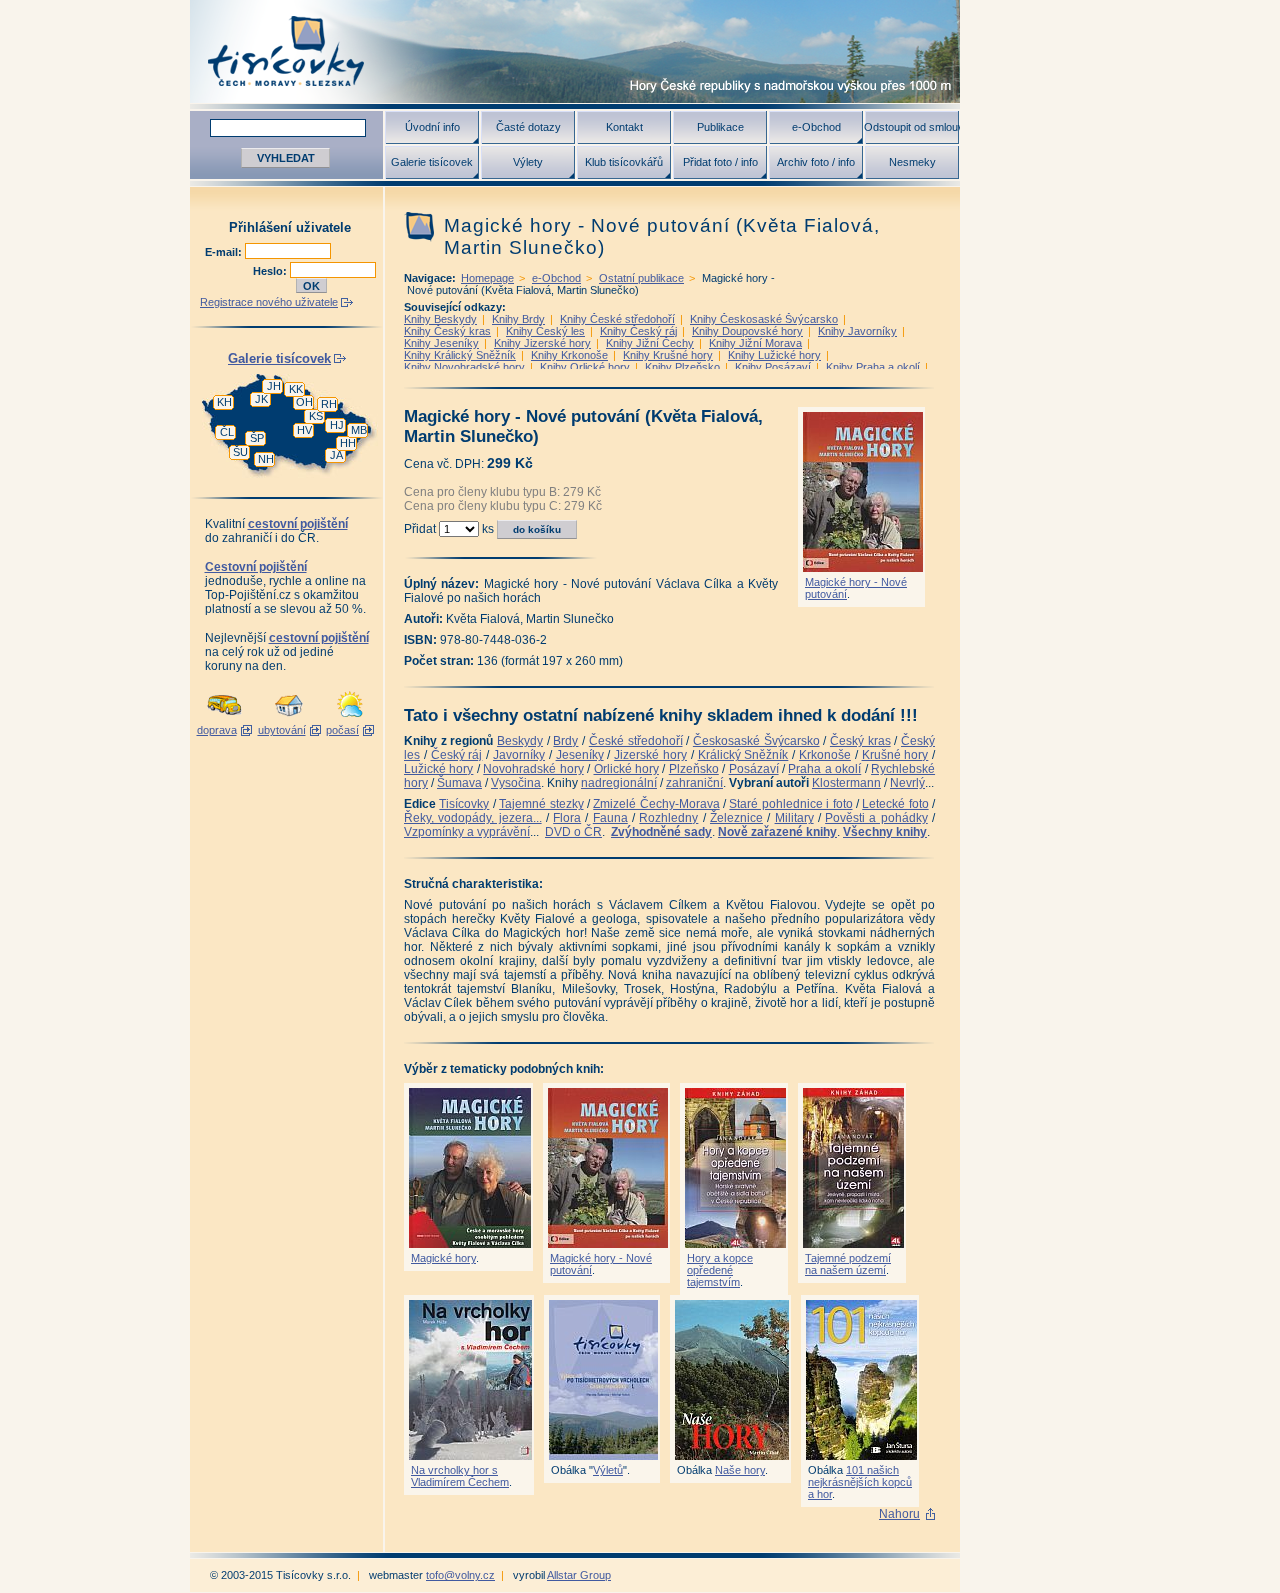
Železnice (736, 818)
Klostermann (846, 783)
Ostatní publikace (641, 278)
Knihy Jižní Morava (755, 343)
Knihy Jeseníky (441, 343)
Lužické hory (438, 769)
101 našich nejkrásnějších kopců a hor (860, 1482)
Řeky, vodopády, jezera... (473, 818)
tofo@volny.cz (460, 1575)
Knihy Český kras (447, 331)
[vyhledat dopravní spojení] (224, 718)
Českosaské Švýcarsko (756, 741)
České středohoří (636, 741)
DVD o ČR (573, 832)
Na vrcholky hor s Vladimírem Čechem (460, 1476)
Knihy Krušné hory (668, 355)
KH (224, 402)
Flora (567, 818)
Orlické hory (626, 769)
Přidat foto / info (720, 162)
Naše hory (740, 1470)
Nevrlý (907, 783)
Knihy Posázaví (773, 367)
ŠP (257, 438)
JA (336, 455)
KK (296, 389)
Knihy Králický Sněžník (460, 355)
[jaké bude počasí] (350, 718)
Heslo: (271, 271)
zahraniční (694, 783)
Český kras (860, 741)
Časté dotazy (528, 127)
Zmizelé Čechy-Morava (656, 804)
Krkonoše (825, 755)
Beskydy (520, 741)
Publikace (720, 127)
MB (359, 430)
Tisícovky (464, 804)
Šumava (459, 783)
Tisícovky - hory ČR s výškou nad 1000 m (575, 51)
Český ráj (457, 755)
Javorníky (519, 755)
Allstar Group (579, 1575)
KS (316, 416)
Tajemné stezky (541, 804)
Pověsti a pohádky (876, 818)
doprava (217, 730)
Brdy (565, 741)
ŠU (240, 452)
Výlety (528, 162)
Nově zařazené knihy (777, 832)
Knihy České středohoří (617, 319)
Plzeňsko (694, 769)
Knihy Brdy (518, 319)
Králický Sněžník (743, 755)
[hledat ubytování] (289, 718)
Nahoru (899, 1514)
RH (329, 404)
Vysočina (516, 783)
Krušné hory (895, 755)
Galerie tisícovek (432, 162)
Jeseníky (580, 755)
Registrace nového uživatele (269, 302)
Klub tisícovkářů (624, 162)
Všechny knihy (885, 832)
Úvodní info (432, 127)
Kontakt (624, 127)
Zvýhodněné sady (661, 832)
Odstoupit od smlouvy (912, 127)
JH (274, 386)
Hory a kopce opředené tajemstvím (720, 1270)
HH (348, 443)
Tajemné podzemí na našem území (848, 1264)
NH (266, 459)
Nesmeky (912, 162)
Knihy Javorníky (857, 331)
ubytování (282, 730)
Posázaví (754, 769)
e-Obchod (816, 127)
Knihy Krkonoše (569, 355)
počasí (342, 730)
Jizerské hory (650, 755)
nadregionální (619, 783)
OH (304, 402)
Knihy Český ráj (638, 331)
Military (794, 818)
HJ (337, 425)
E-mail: (225, 252)
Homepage (487, 278)
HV (304, 430)
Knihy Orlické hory (585, 367)
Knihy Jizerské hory (542, 343)
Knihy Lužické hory (774, 355)
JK (261, 399)
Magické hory (443, 1258)
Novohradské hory (533, 769)
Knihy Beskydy (440, 319)
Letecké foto (895, 804)
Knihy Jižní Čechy (650, 343)
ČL (227, 432)
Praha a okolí (824, 769)
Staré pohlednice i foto (790, 804)
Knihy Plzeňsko (682, 367)
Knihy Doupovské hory (747, 331)
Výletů (608, 1470)
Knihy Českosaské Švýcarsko (764, 319)
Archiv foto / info (816, 162)
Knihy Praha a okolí (873, 367)
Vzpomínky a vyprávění (467, 832)
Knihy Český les (545, 331)
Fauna (610, 818)
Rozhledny (668, 818)
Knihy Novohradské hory (464, 367)
